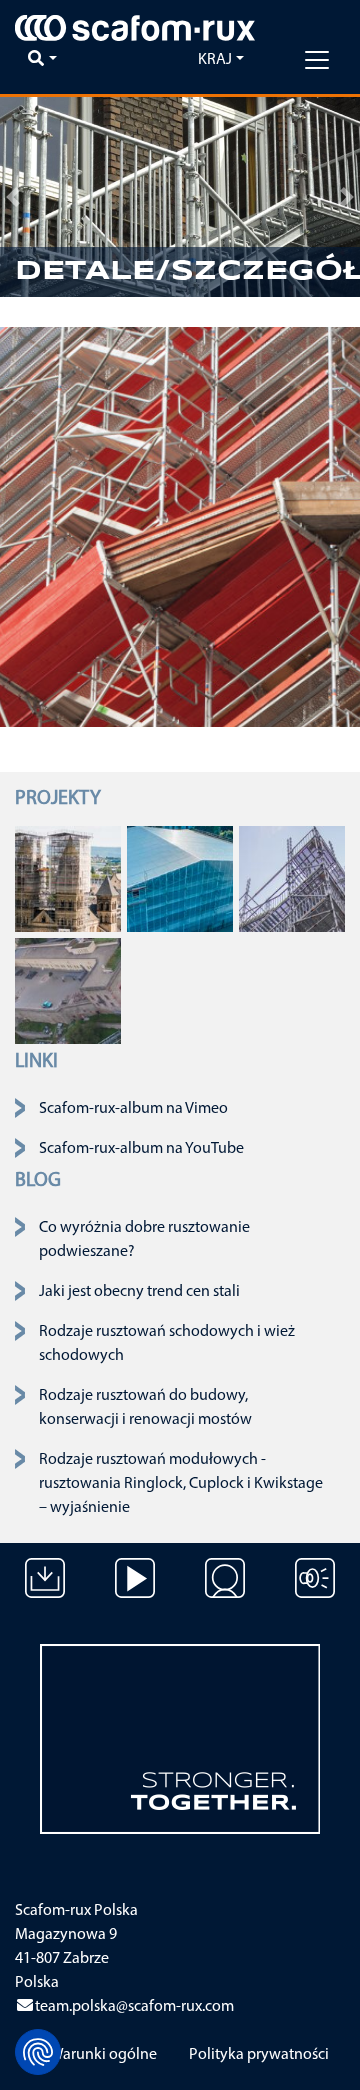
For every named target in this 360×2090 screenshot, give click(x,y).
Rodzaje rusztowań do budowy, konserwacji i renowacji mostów (145, 1408)
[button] (12, 197)
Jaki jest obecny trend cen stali (139, 1292)
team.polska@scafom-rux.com (134, 2007)
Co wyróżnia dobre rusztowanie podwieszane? (144, 1240)
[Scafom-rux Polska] (135, 28)
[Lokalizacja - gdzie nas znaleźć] (225, 1593)
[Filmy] (135, 1593)
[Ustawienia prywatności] (38, 2052)
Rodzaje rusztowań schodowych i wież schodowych (167, 1344)
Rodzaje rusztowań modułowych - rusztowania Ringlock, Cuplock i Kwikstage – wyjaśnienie (181, 1484)
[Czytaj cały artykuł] (68, 878)
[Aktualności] (315, 1593)
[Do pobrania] (45, 1593)
